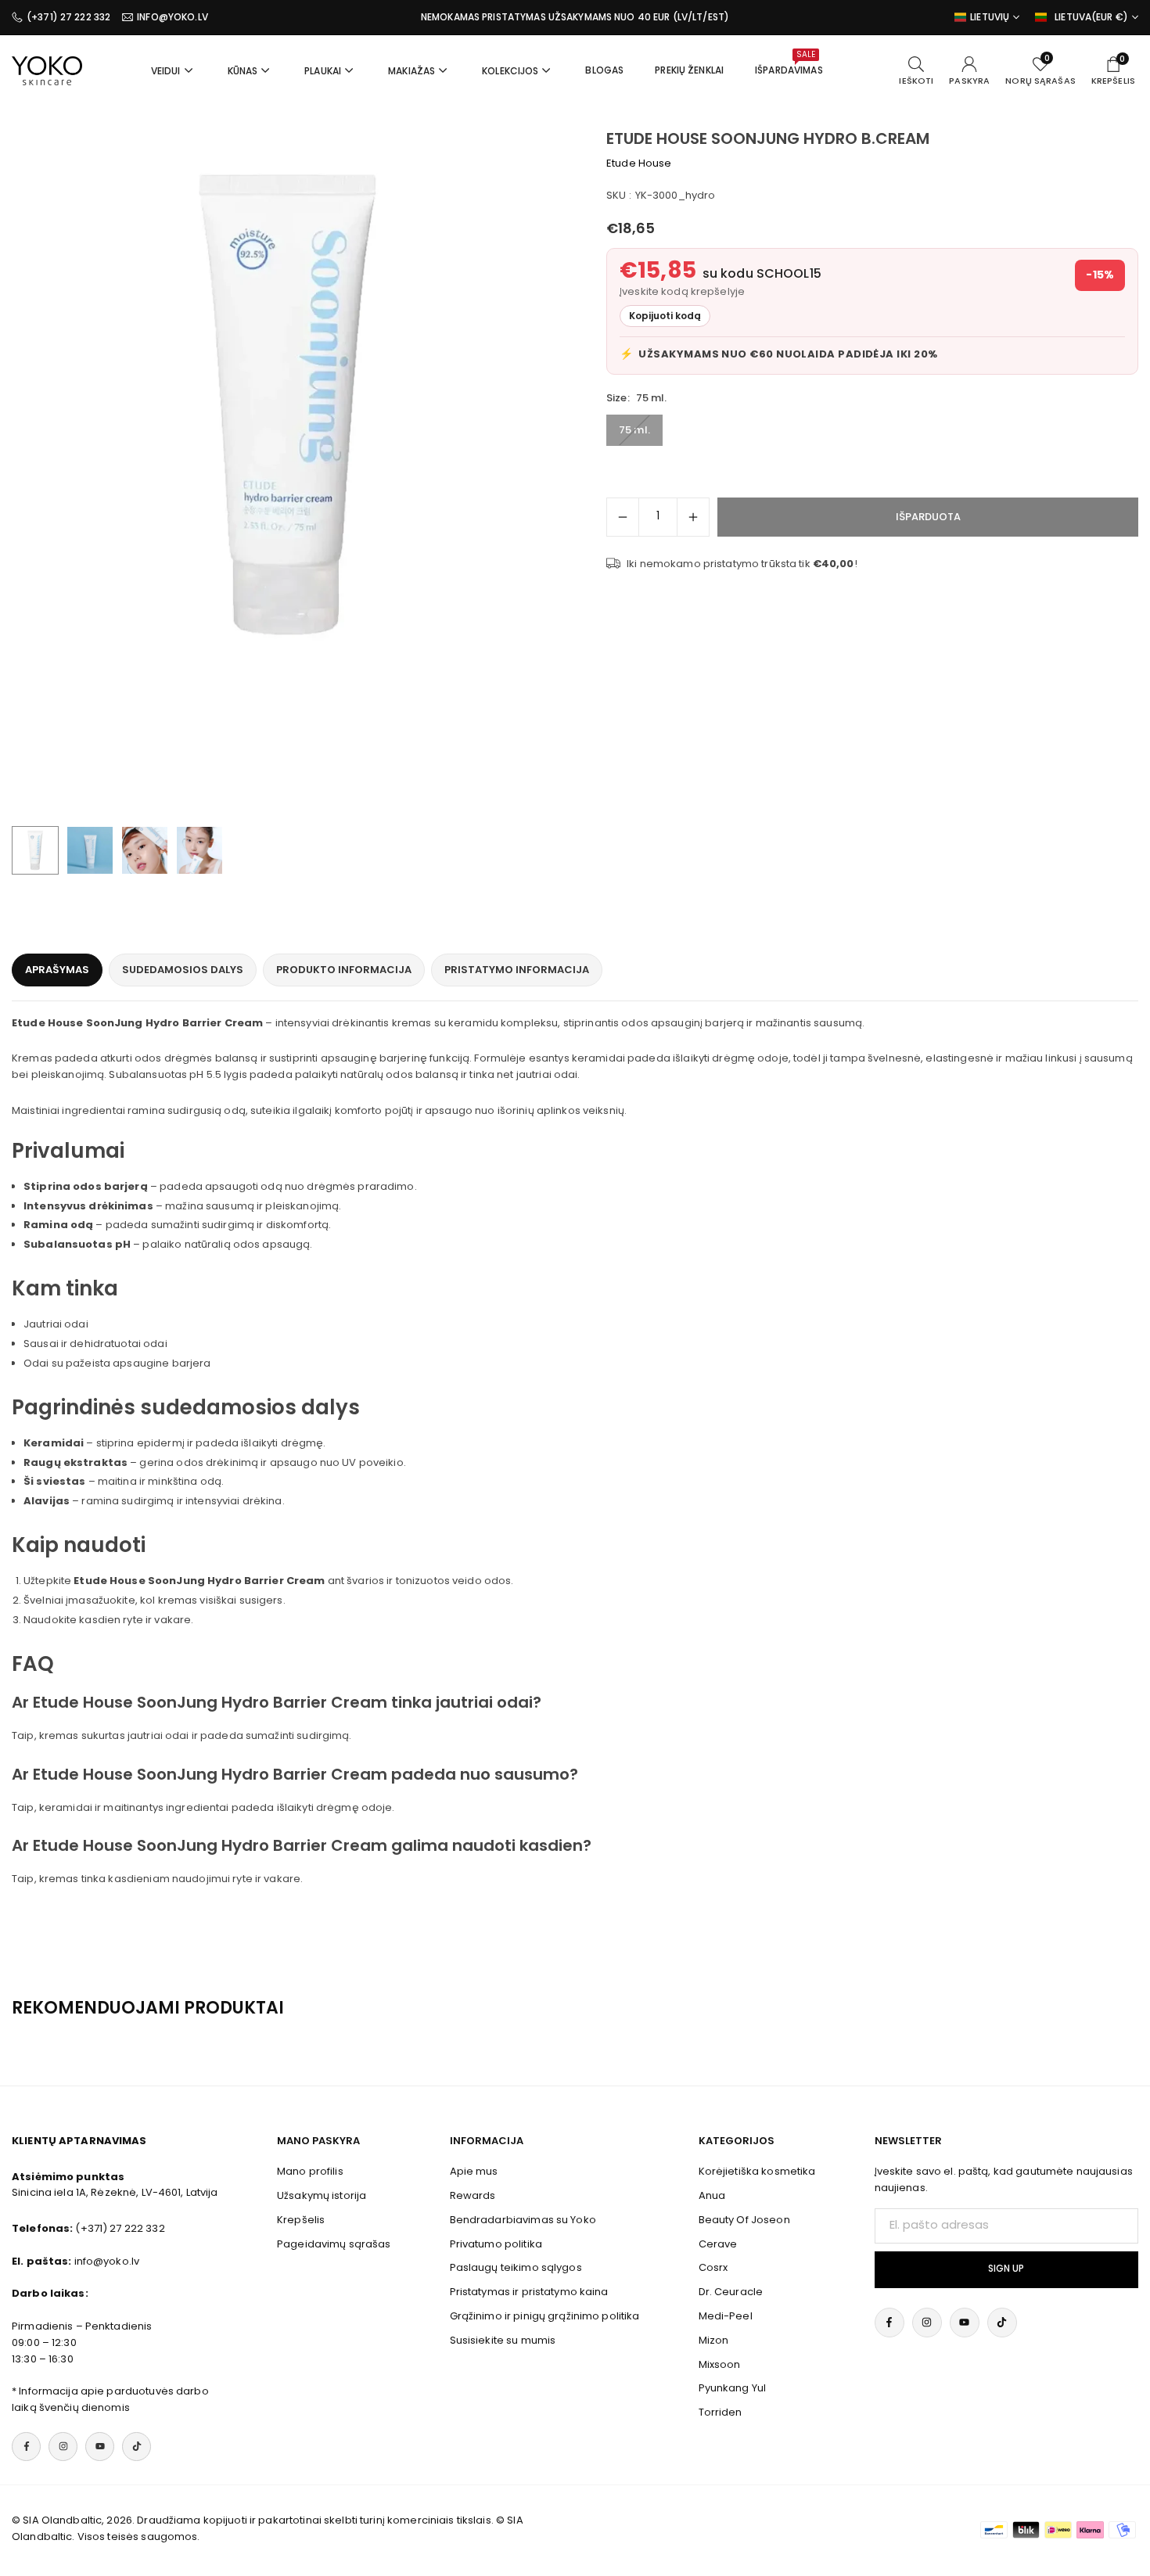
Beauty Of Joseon (744, 2220)
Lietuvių (990, 17)
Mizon (714, 2340)
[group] (287, 405)
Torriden (721, 2412)
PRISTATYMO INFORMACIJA (517, 970)
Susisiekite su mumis (503, 2340)
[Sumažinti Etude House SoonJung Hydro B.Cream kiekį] (623, 517)
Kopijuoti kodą (665, 316)
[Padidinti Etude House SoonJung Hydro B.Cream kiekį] (693, 517)
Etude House (639, 163)
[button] (525, 473)
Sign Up (1006, 2269)
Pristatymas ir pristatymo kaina (529, 2292)
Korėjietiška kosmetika (757, 2171)
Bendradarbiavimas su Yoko (523, 2220)
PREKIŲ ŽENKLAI (689, 70)
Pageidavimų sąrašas (334, 2244)
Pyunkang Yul (733, 2388)
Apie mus (474, 2171)
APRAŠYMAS (57, 970)
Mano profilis (310, 2171)
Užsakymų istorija (322, 2195)
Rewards (473, 2195)
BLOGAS (604, 70)
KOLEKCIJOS (510, 71)
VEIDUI (166, 71)
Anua (712, 2195)
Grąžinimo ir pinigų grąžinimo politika (545, 2316)
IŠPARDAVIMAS (789, 63)
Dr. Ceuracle (731, 2292)
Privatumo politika (496, 2244)
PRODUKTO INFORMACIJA (344, 970)
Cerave (718, 2244)
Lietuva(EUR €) (1091, 17)
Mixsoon (720, 2364)
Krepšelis (301, 2220)
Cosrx (713, 2267)
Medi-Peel (726, 2316)
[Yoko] (47, 69)
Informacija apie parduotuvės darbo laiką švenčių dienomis (110, 2399)
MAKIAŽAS (411, 71)
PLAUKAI (323, 71)
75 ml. (634, 430)
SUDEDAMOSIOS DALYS (183, 970)
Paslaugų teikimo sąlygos (516, 2267)
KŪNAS (243, 71)
